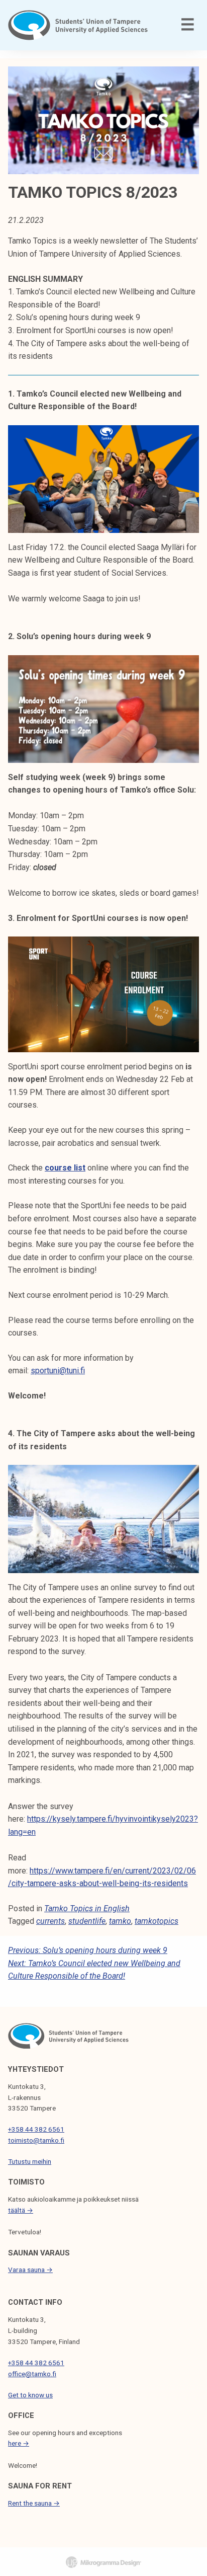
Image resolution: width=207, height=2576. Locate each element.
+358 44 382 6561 (36, 2129)
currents (50, 1921)
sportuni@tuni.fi (58, 1371)
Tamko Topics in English (87, 1908)
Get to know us (30, 2395)
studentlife (87, 1921)
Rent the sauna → (34, 2503)
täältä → (21, 2210)
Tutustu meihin (30, 2161)
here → (19, 2443)
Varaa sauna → (30, 2270)
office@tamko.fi (32, 2374)
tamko (120, 1921)
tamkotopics (157, 1921)
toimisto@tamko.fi (36, 2140)
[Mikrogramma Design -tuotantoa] (103, 2562)
